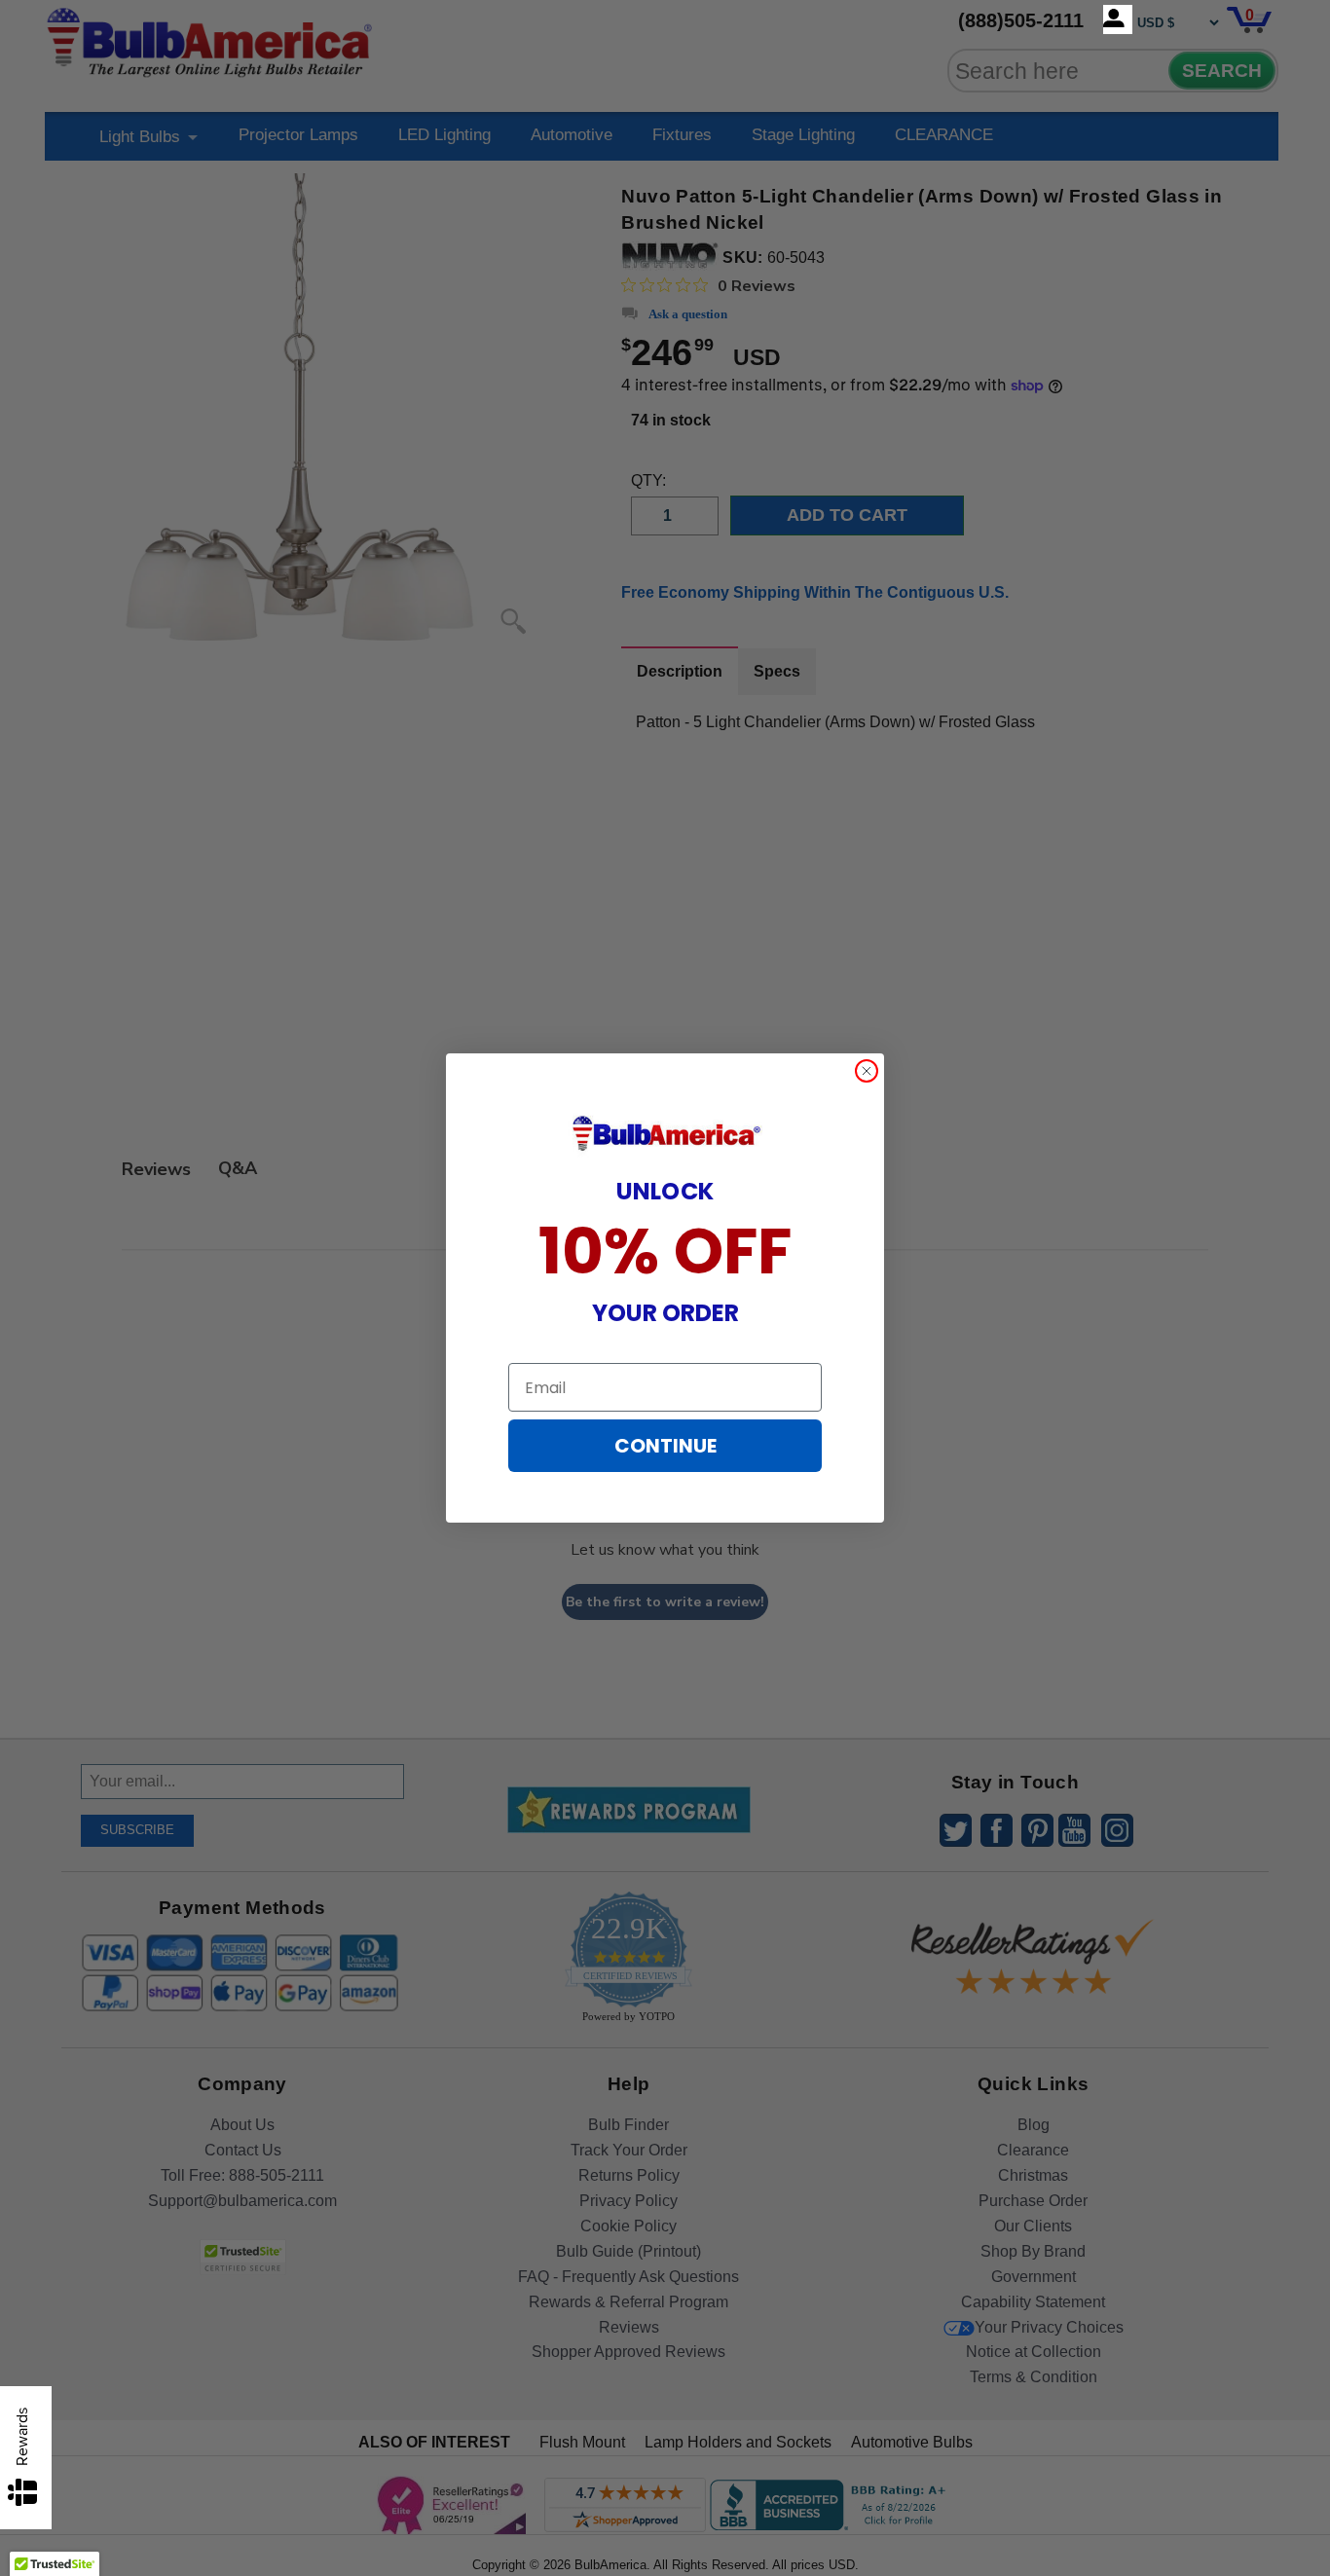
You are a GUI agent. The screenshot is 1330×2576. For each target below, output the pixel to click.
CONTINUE (665, 1446)
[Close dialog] (867, 1071)
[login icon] (1118, 19)
